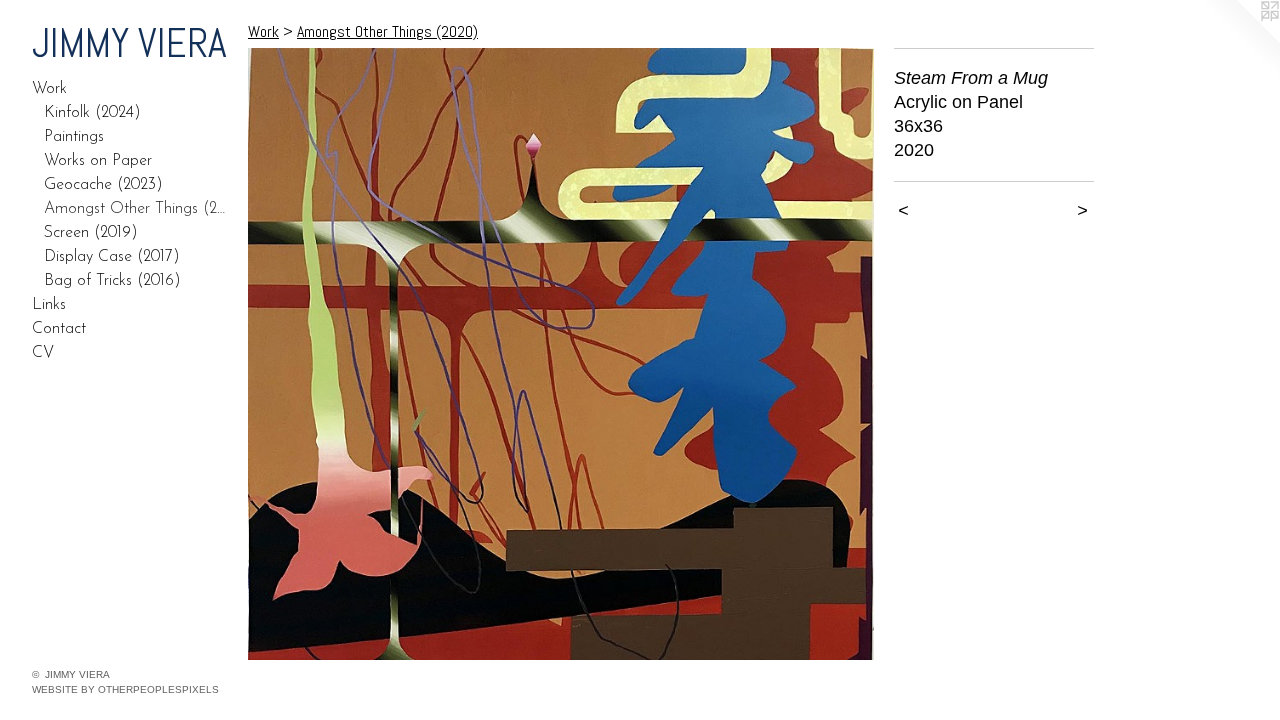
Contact (59, 329)
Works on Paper (98, 161)
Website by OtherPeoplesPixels (125, 689)
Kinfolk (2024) (92, 113)
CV (43, 353)
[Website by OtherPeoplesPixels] (1240, 40)
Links (49, 305)
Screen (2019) (91, 233)
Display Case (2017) (112, 257)
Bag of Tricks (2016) (112, 281)
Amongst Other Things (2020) (138, 209)
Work (49, 89)
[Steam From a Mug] (561, 354)
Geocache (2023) (103, 185)
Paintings (74, 137)
